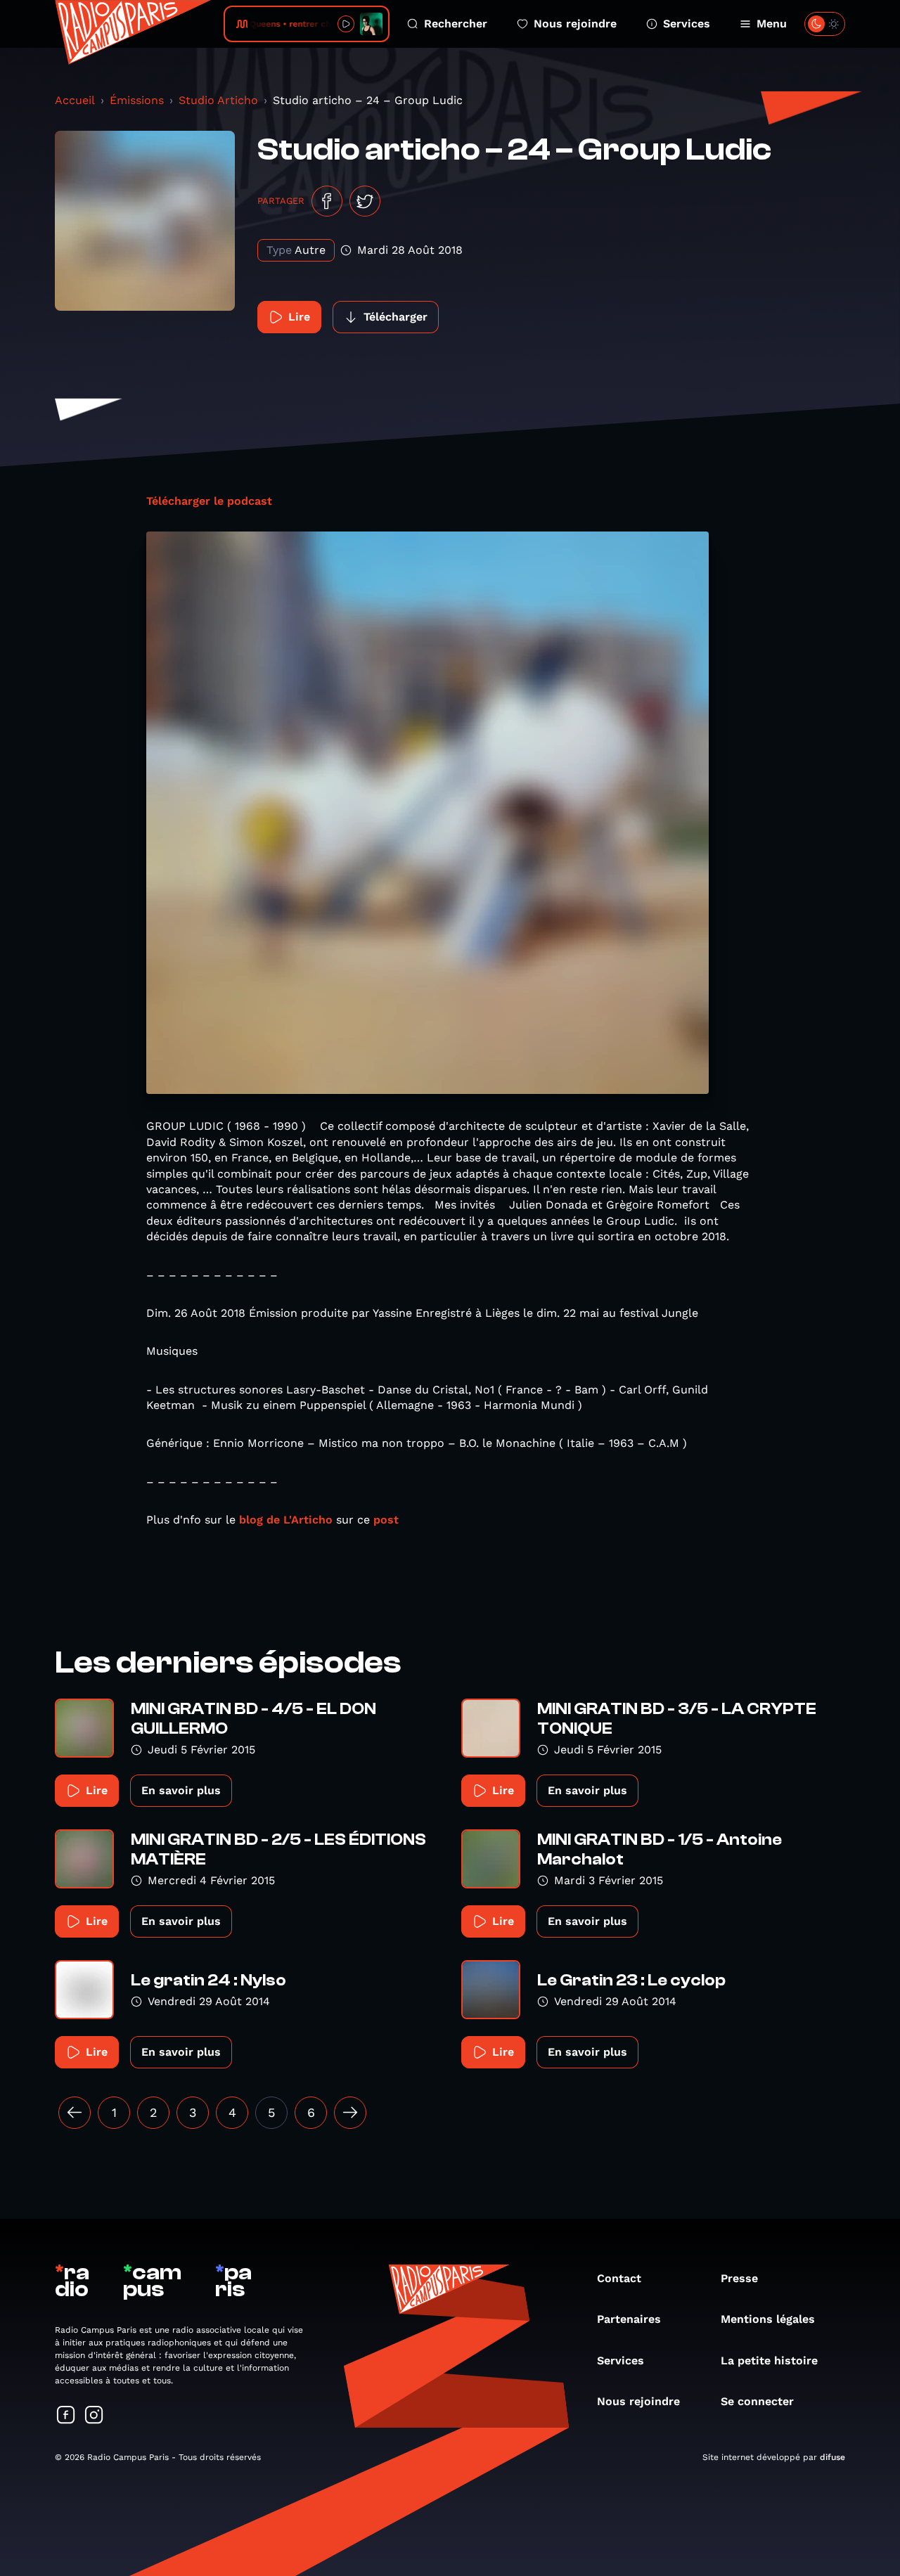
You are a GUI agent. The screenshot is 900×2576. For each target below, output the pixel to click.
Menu (772, 24)
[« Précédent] (75, 2113)
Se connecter (757, 2401)
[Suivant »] (350, 2113)
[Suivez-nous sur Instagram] (94, 2416)
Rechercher (456, 24)
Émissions (137, 100)
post (386, 1520)
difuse (832, 2457)
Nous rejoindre (575, 24)
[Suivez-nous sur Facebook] (66, 2416)
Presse (739, 2278)
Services (687, 24)
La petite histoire (769, 2361)
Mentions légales (768, 2319)
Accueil (75, 100)
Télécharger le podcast (209, 501)
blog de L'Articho (286, 1520)
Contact (619, 2278)
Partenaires (629, 2319)
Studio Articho (218, 100)
